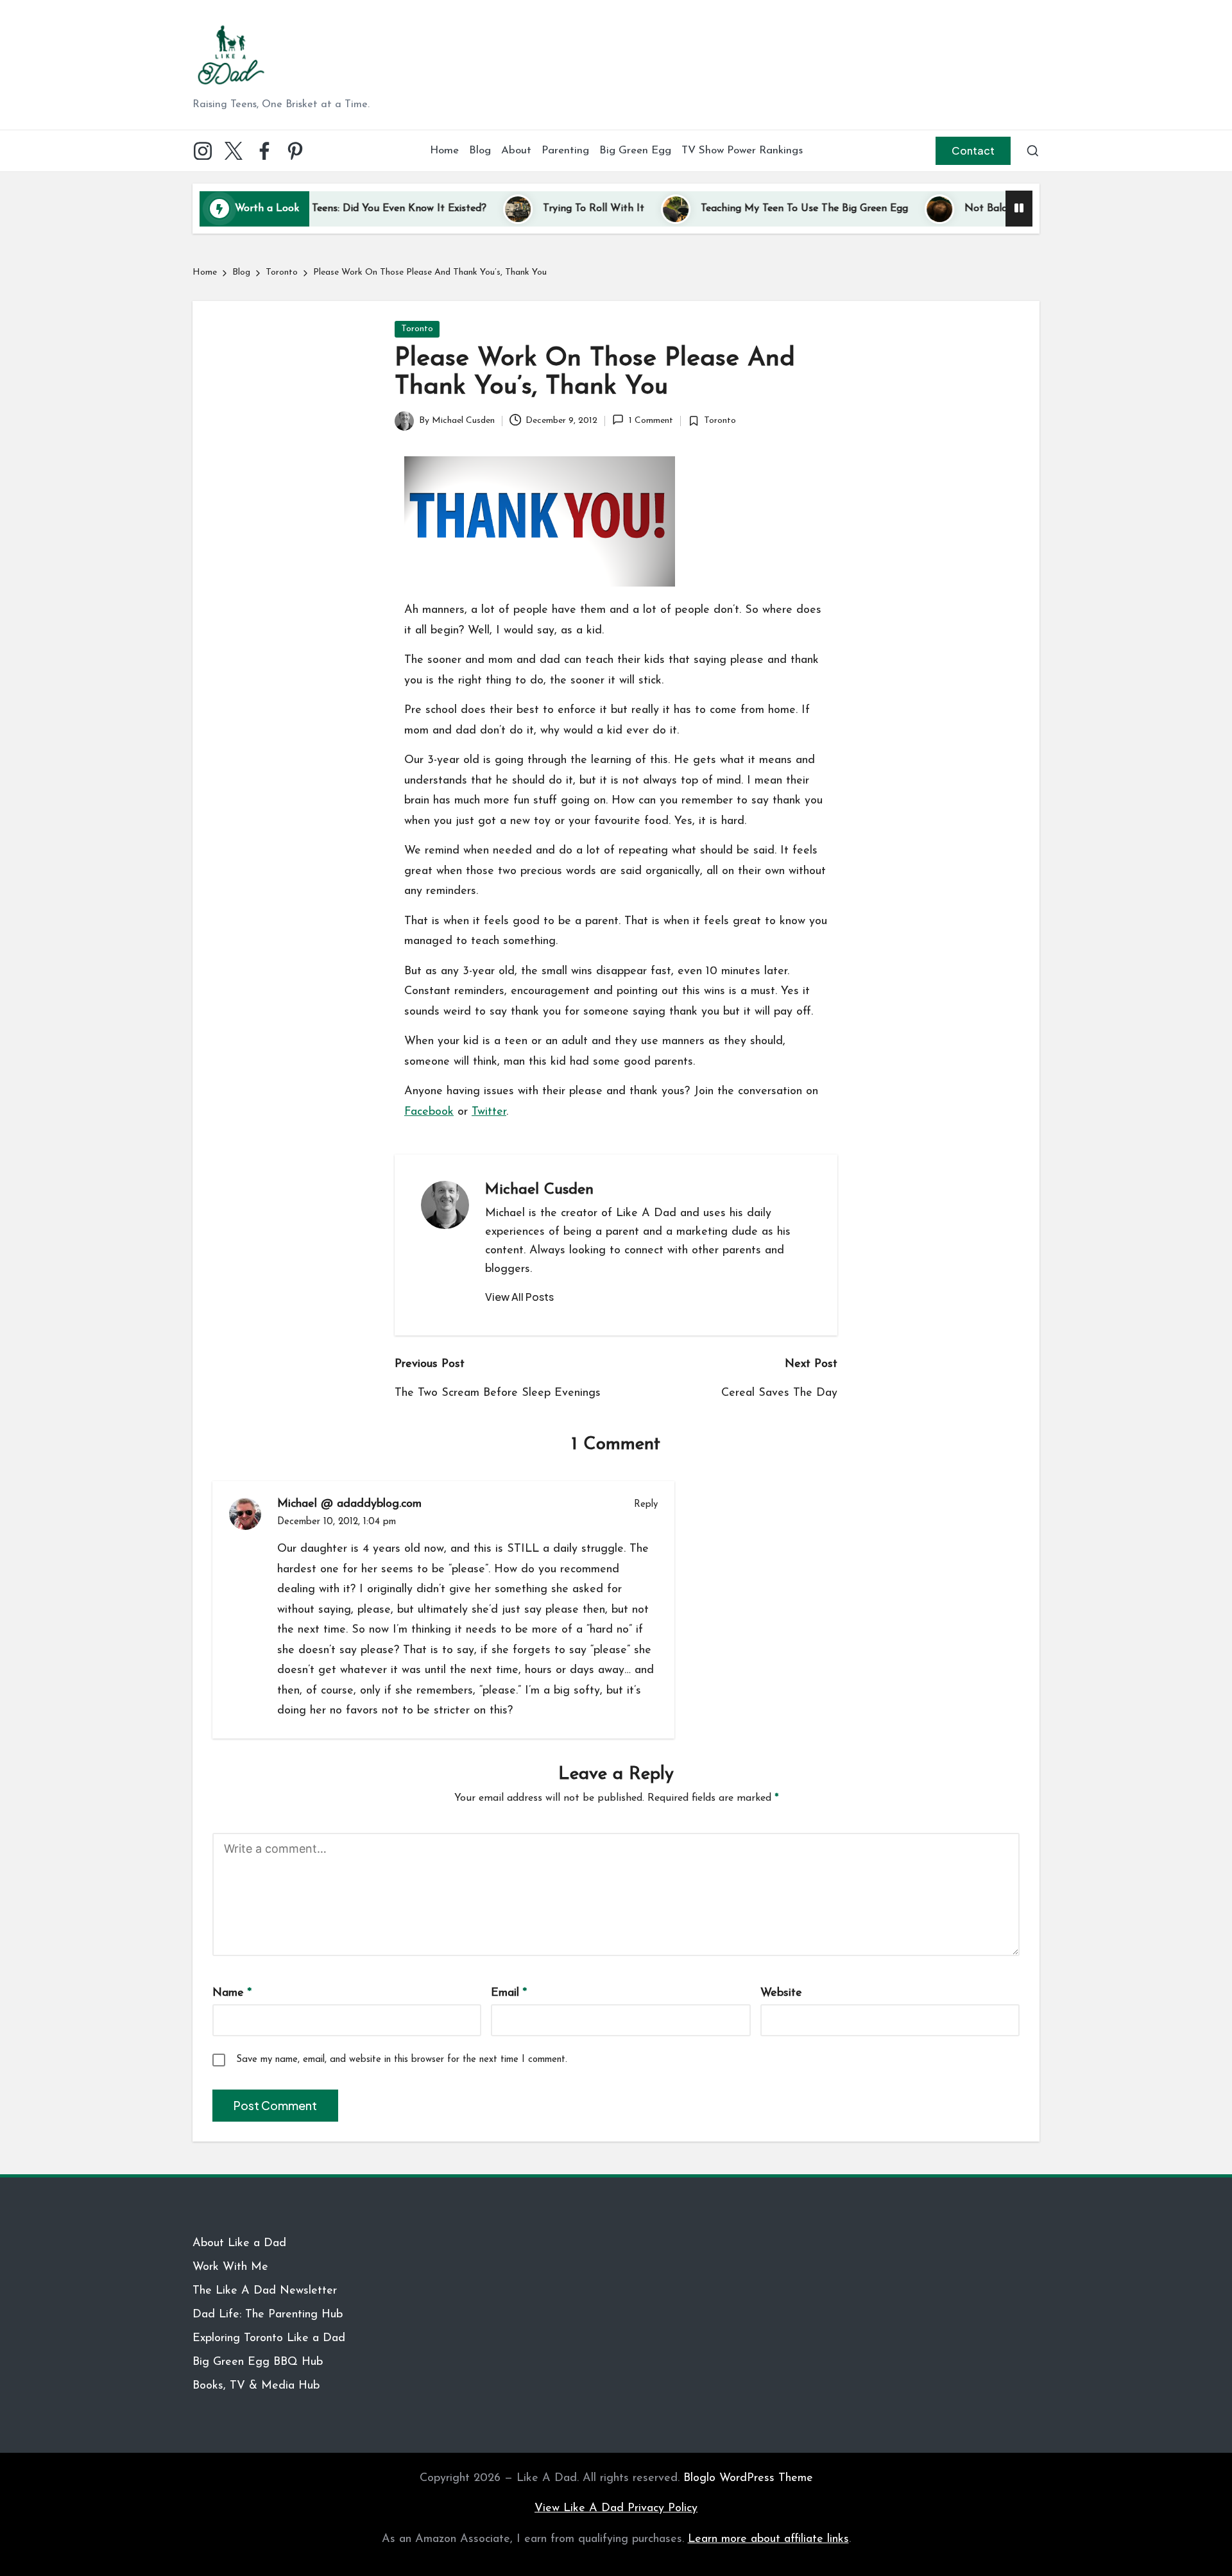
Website (781, 1993)
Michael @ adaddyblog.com (349, 1504)
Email (509, 1993)
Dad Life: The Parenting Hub (268, 2315)
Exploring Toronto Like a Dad (269, 2339)
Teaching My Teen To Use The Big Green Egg (741, 209)
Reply (646, 1505)
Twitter (489, 1112)
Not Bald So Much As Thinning (974, 209)
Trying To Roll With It (531, 209)
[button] (973, 151)
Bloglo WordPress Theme (748, 2478)
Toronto (417, 329)
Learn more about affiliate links (768, 2539)
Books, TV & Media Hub (256, 2386)
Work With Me (230, 2267)
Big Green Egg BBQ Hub (258, 2362)
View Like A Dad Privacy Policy (616, 2509)
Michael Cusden (539, 1190)
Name (232, 1993)
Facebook (429, 1112)
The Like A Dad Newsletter (265, 2291)
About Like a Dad (239, 2244)
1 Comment (651, 421)
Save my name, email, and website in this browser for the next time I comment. (402, 2060)
